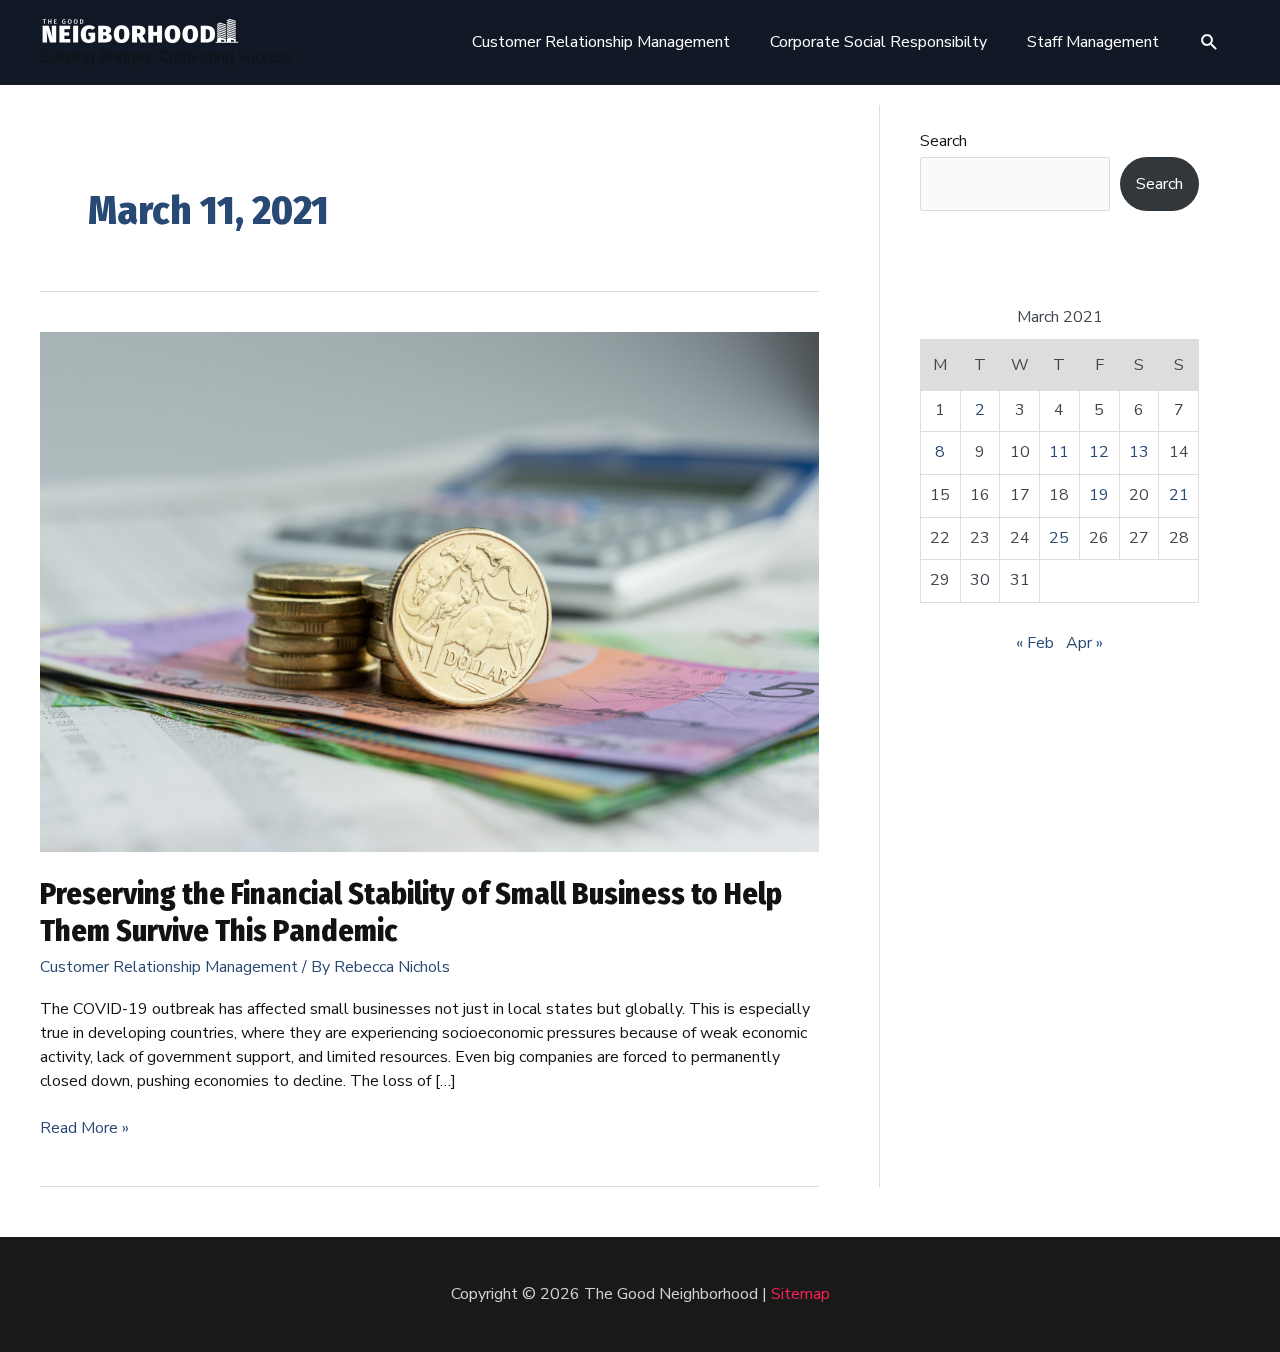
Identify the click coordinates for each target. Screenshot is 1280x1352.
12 (1099, 452)
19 (1099, 495)
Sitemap (800, 1294)
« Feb (1035, 643)
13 (1139, 452)
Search (943, 141)
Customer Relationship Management (169, 967)
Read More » (84, 1128)
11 (1059, 452)
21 (1179, 495)
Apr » (1084, 643)
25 (1059, 538)
